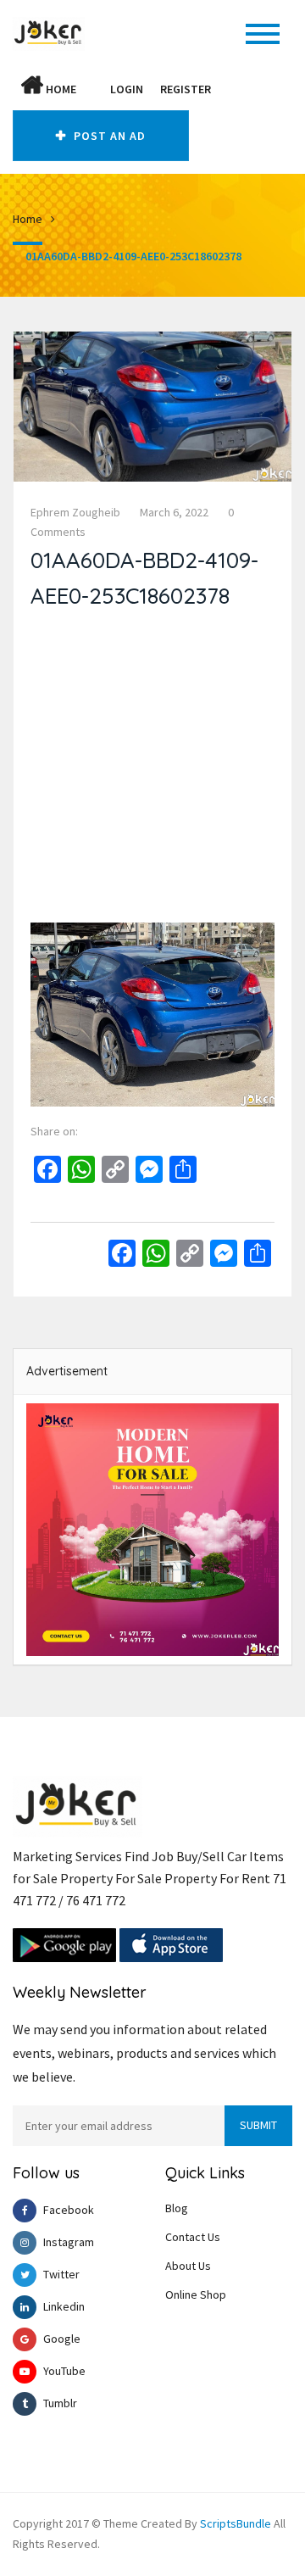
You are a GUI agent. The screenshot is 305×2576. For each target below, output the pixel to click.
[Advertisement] (152, 770)
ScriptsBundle (236, 2523)
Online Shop (196, 2294)
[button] (93, 89)
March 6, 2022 (174, 512)
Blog (177, 2208)
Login (127, 89)
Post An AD (108, 136)
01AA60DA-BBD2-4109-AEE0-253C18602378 (133, 256)
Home (60, 89)
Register (186, 89)
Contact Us (193, 2237)
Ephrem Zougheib (75, 512)
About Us (188, 2266)
